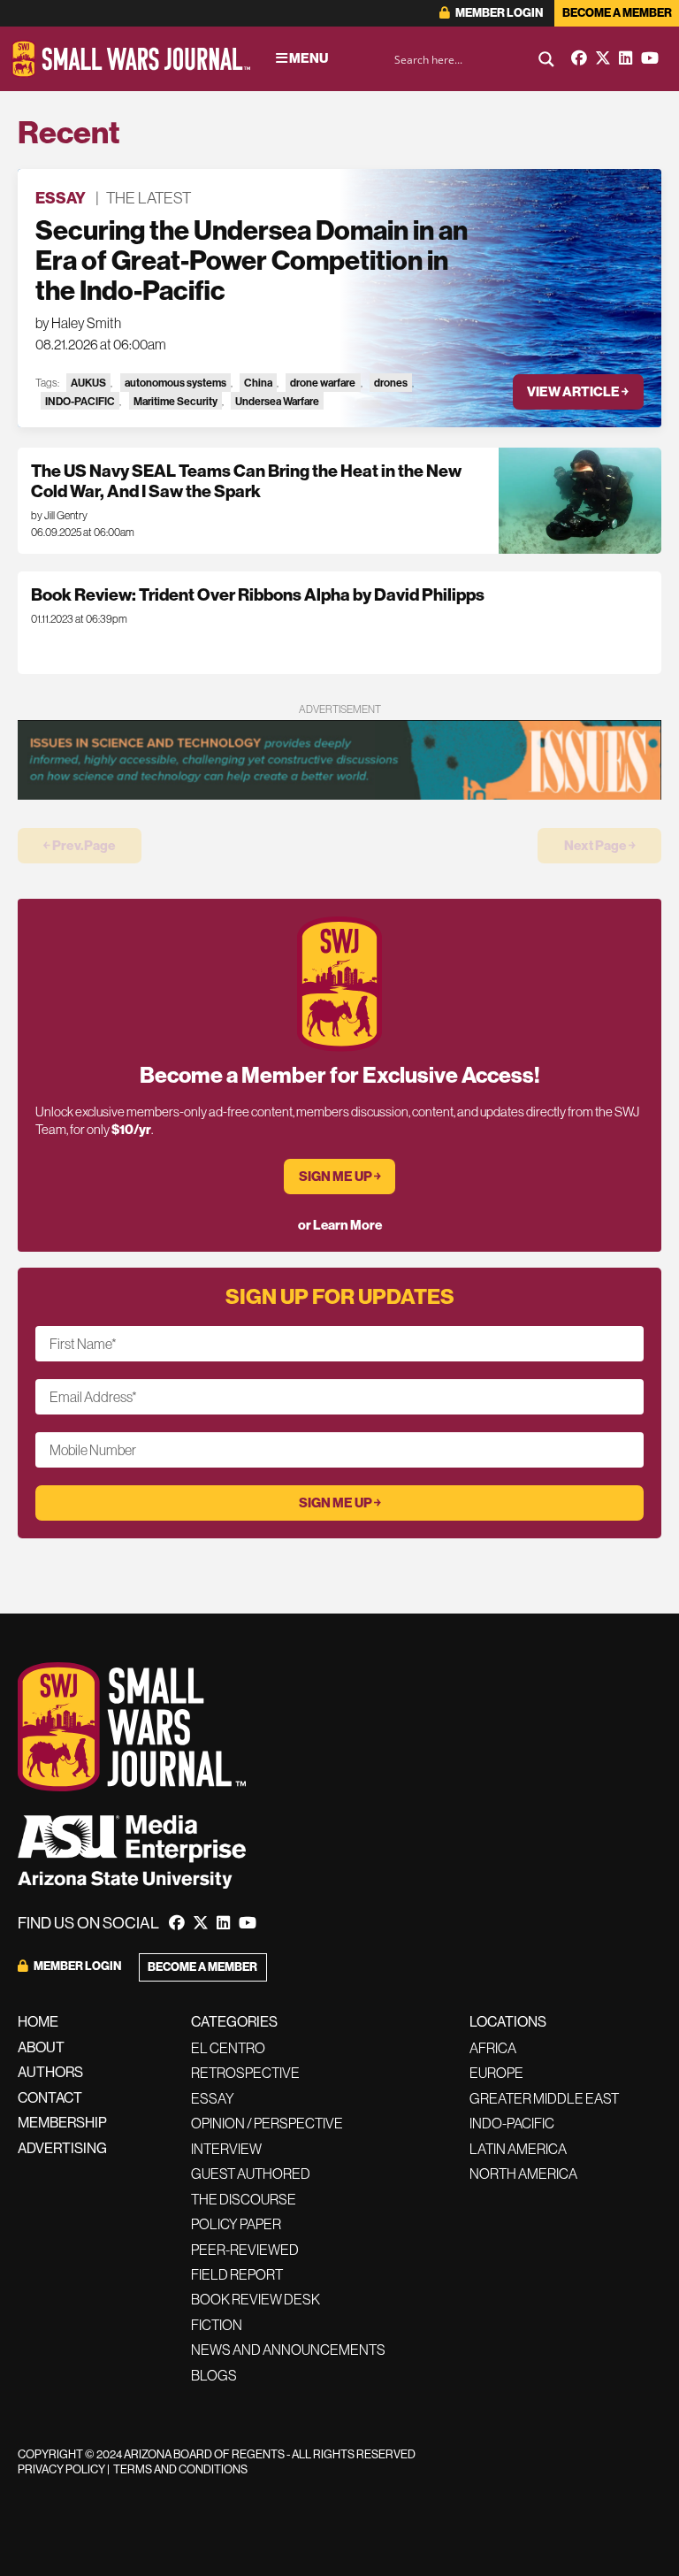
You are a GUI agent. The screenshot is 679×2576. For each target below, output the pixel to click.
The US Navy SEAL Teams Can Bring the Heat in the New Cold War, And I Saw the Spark (246, 481)
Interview (226, 2149)
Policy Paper (236, 2224)
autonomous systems (175, 383)
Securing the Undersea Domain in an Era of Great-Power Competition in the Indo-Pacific (252, 261)
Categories (234, 2022)
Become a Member (617, 13)
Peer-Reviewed (245, 2250)
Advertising (62, 2148)
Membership (62, 2123)
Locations (508, 2022)
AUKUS (88, 383)
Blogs (214, 2375)
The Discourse (244, 2199)
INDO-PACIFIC (80, 401)
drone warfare (323, 383)
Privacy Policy (61, 2469)
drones (391, 383)
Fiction (217, 2325)
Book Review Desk (256, 2299)
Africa (493, 2048)
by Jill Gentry (59, 516)
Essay (61, 198)
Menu (308, 58)
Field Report (237, 2274)
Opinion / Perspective (267, 2123)
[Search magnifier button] (546, 59)
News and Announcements (288, 2350)
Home (38, 2022)
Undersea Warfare (277, 401)
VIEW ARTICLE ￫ (578, 392)
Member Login (498, 13)
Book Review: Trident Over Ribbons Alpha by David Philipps (258, 595)
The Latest (149, 198)
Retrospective (245, 2073)
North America (523, 2173)
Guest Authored (251, 2173)
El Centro (228, 2048)
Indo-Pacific (512, 2123)
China (258, 383)
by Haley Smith (78, 323)
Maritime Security (175, 401)
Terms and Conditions (180, 2469)
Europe (496, 2073)
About (41, 2047)
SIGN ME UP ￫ (340, 1177)
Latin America (518, 2149)
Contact (50, 2098)
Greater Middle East (544, 2098)
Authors (50, 2072)
